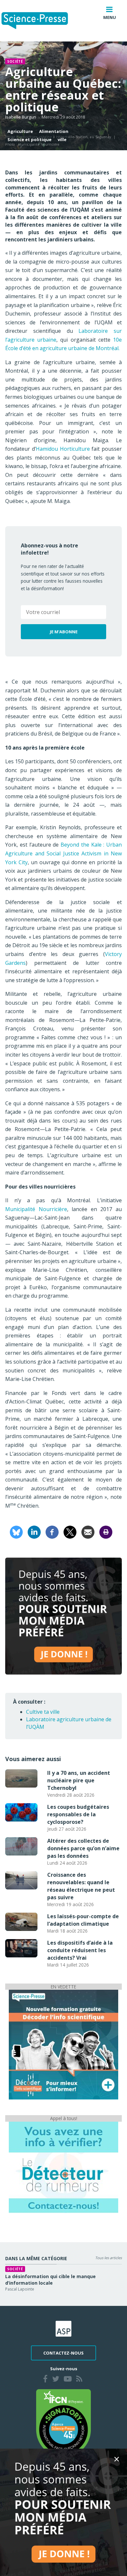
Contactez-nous (63, 2353)
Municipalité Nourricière (36, 1209)
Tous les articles (108, 2258)
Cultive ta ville (43, 1712)
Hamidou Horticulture (63, 449)
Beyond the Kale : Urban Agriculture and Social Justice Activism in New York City (63, 853)
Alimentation (54, 131)
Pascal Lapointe (20, 2289)
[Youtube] (68, 2380)
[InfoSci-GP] (63, 2044)
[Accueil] (40, 21)
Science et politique (29, 139)
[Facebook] (52, 1532)
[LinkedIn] (34, 1532)
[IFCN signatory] (63, 2422)
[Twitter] (56, 2380)
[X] (70, 1532)
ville (62, 139)
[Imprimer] (106, 1532)
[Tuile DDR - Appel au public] (63, 2167)
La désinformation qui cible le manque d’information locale (50, 2280)
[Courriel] (88, 1532)
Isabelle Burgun (21, 117)
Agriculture (20, 131)
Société (15, 61)
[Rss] (79, 2380)
